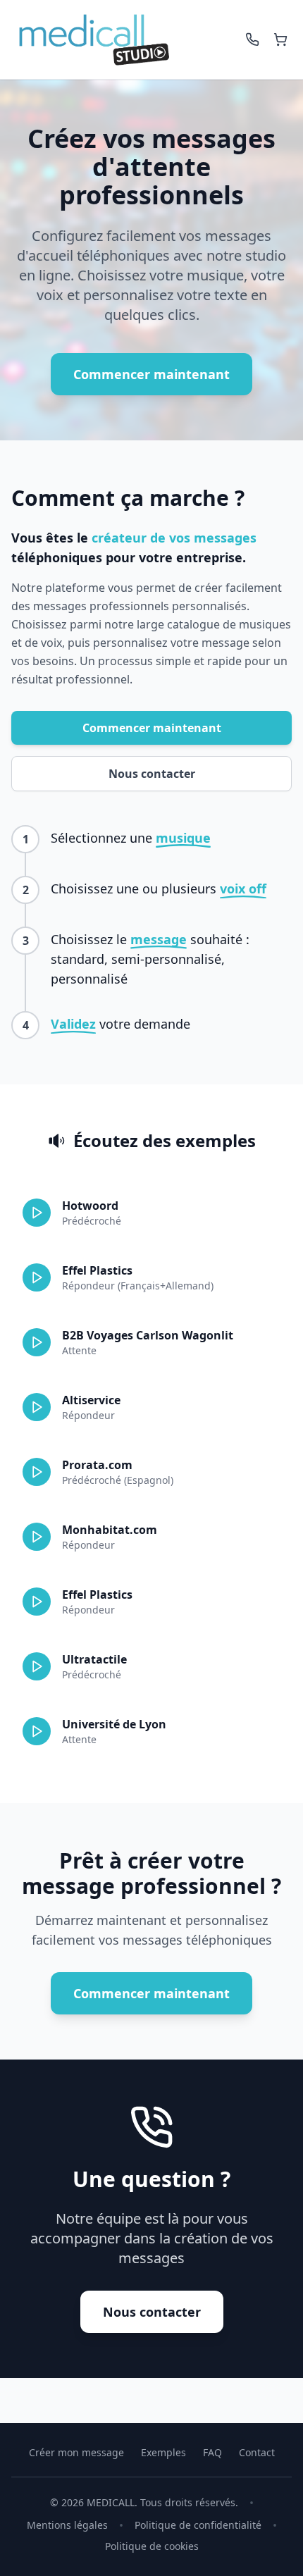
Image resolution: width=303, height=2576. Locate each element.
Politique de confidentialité (198, 2525)
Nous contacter (152, 774)
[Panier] (280, 39)
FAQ (212, 2452)
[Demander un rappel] (252, 39)
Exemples (163, 2452)
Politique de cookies (152, 2546)
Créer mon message (76, 2452)
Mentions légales (67, 2525)
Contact (257, 2452)
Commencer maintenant (151, 374)
